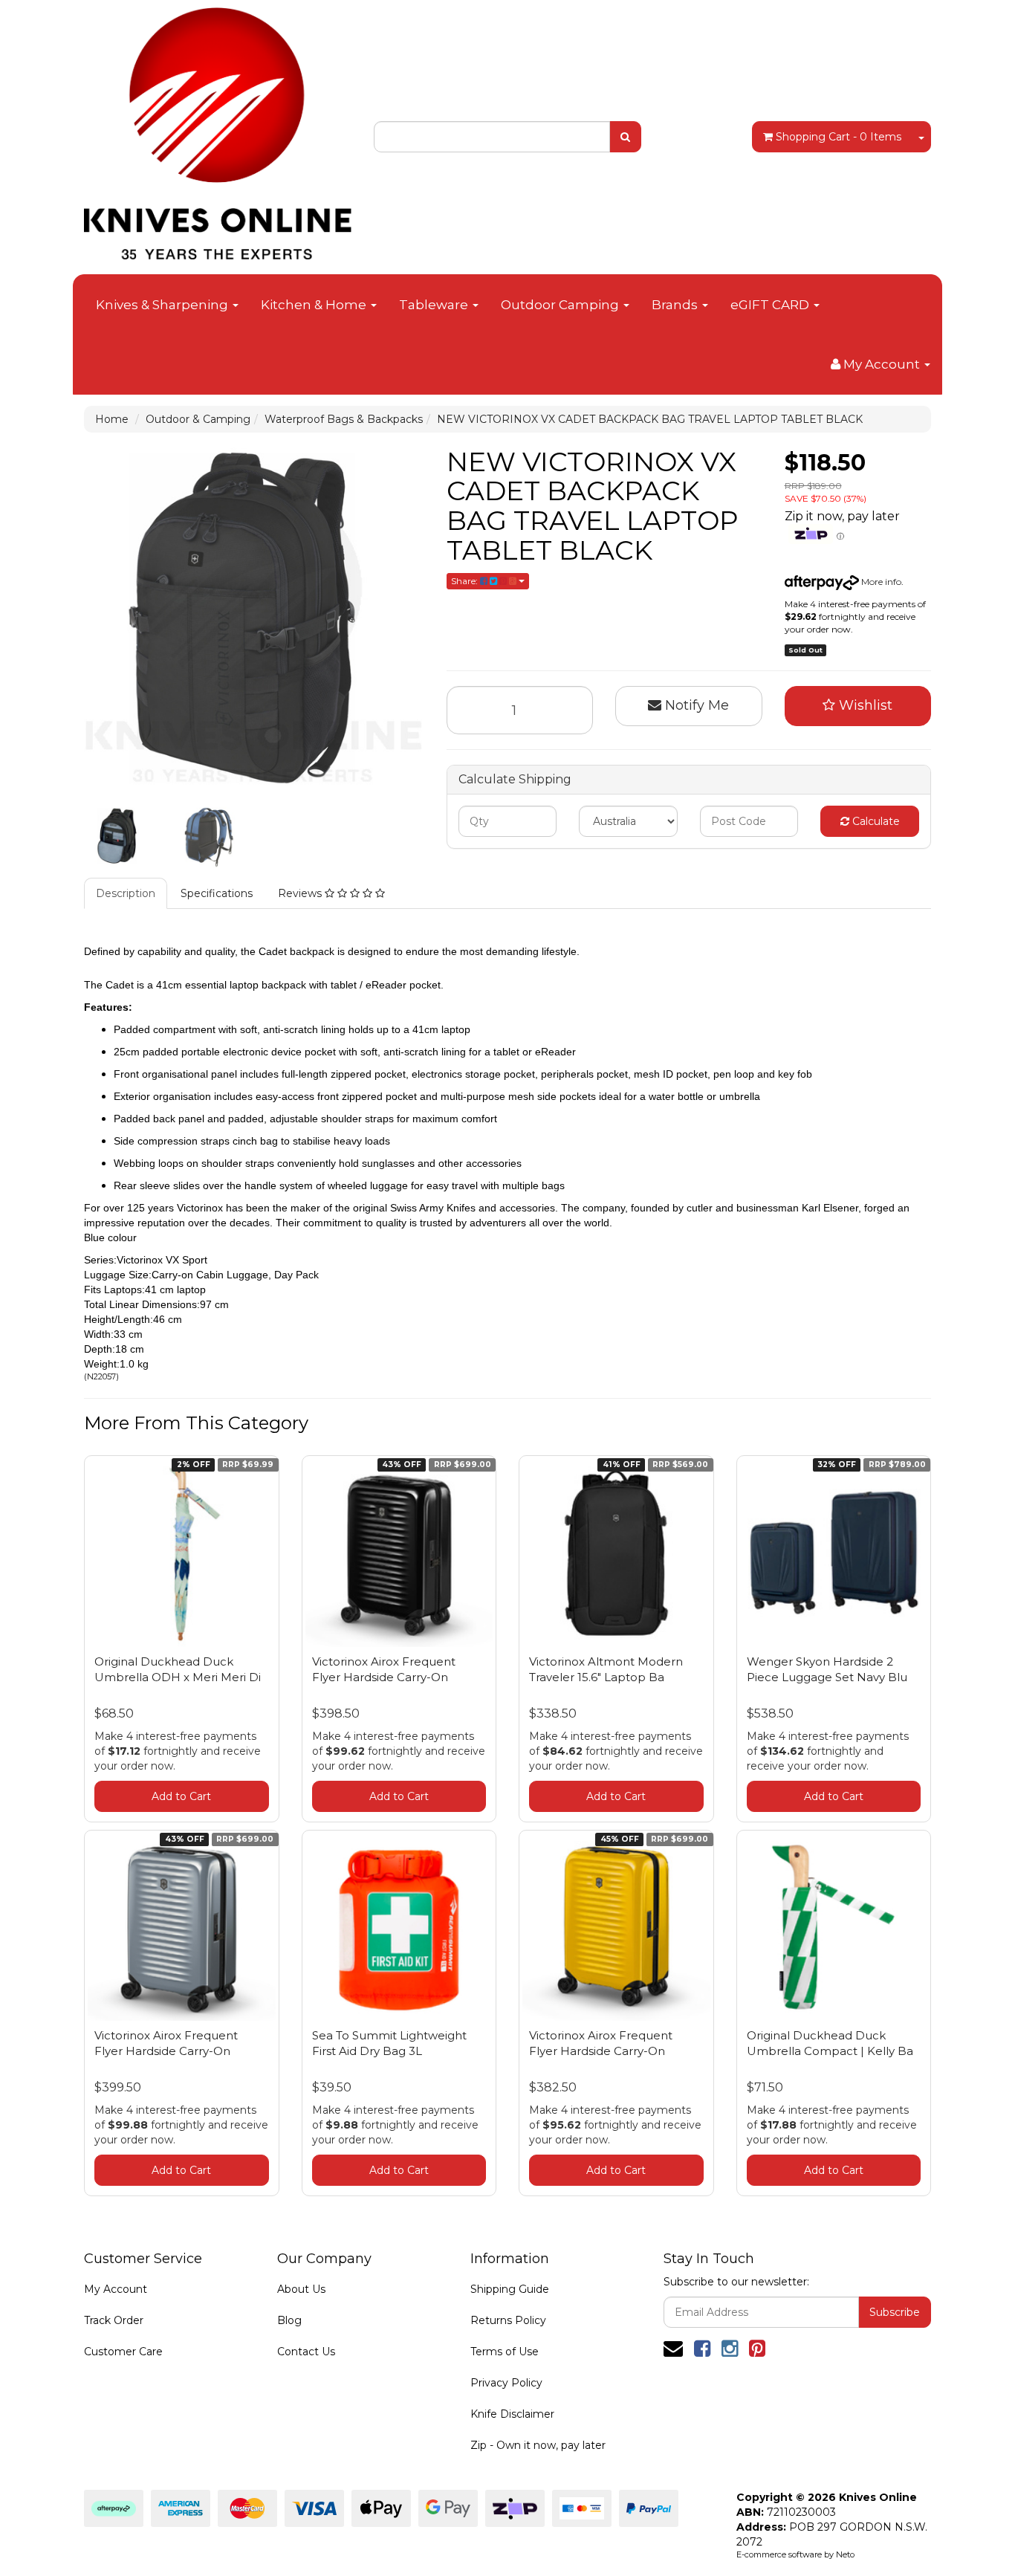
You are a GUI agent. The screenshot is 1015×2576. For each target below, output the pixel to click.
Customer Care (123, 2352)
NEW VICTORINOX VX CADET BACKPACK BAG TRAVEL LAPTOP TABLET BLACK (650, 419)
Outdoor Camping (561, 305)
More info (880, 582)
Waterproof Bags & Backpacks (344, 419)
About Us (301, 2289)
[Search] (625, 137)
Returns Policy (508, 2320)
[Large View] (118, 836)
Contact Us (306, 2352)
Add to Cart (181, 1796)
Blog (289, 2320)
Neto (845, 2554)
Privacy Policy (506, 2383)
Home (112, 419)
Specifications (217, 893)
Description (126, 893)
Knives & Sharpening (163, 305)
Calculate (875, 821)
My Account (116, 2289)
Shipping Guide (510, 2289)
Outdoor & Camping (198, 419)
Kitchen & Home (315, 305)
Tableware (435, 305)
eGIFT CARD (771, 305)
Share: (466, 581)
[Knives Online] (218, 129)
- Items (839, 137)
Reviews (301, 893)
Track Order (114, 2320)
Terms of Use (505, 2352)
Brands (676, 305)
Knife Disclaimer (512, 2414)
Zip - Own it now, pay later (538, 2445)
